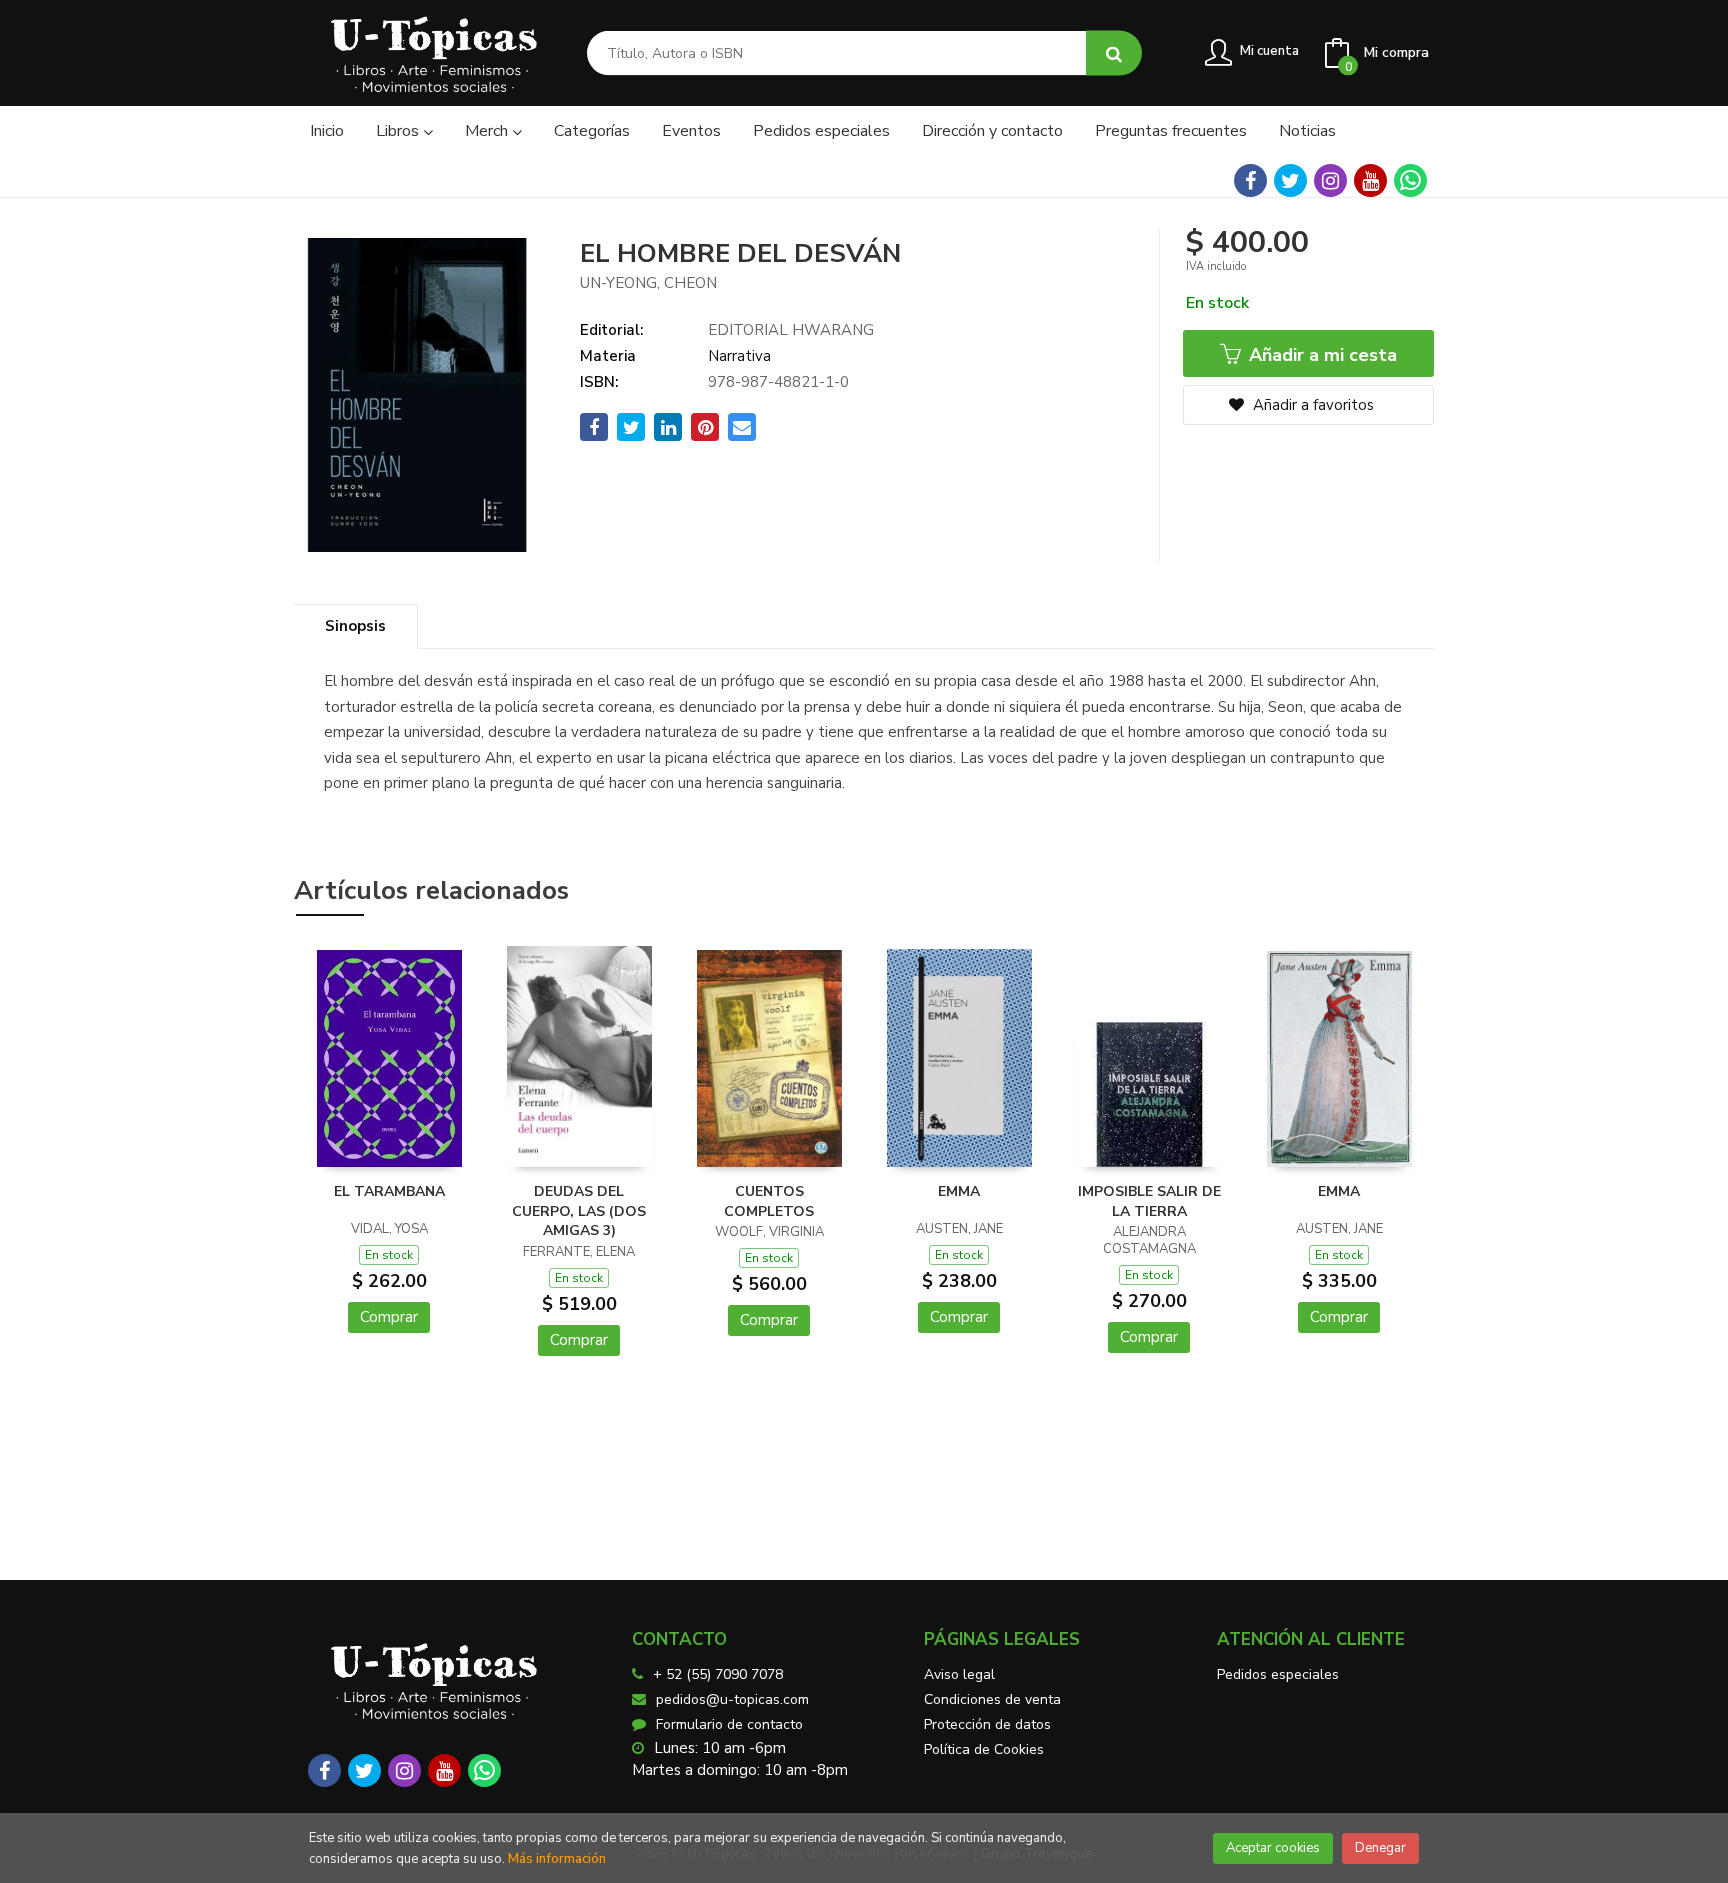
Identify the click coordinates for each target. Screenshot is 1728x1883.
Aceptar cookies (1273, 1848)
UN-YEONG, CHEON (648, 283)
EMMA (959, 1191)
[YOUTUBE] (1370, 180)
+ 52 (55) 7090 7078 (718, 1674)
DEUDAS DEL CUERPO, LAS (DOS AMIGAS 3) (579, 1211)
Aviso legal (959, 1674)
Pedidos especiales (1278, 1674)
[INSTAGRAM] (1330, 180)
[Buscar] (1114, 53)
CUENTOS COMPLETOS (769, 1201)
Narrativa (739, 356)
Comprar (389, 1317)
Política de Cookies (984, 1749)
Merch (488, 131)
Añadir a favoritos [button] (1311, 405)
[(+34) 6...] (1410, 180)
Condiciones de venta (992, 1699)
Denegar (1380, 1848)
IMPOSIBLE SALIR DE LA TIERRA (1149, 1201)
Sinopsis (355, 626)
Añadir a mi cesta (1320, 355)
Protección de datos (987, 1724)
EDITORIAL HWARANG (791, 330)
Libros (399, 131)
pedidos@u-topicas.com (732, 1699)
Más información (557, 1859)
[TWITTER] (1290, 180)
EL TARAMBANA (389, 1191)
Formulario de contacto (729, 1724)
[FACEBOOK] (1250, 180)
